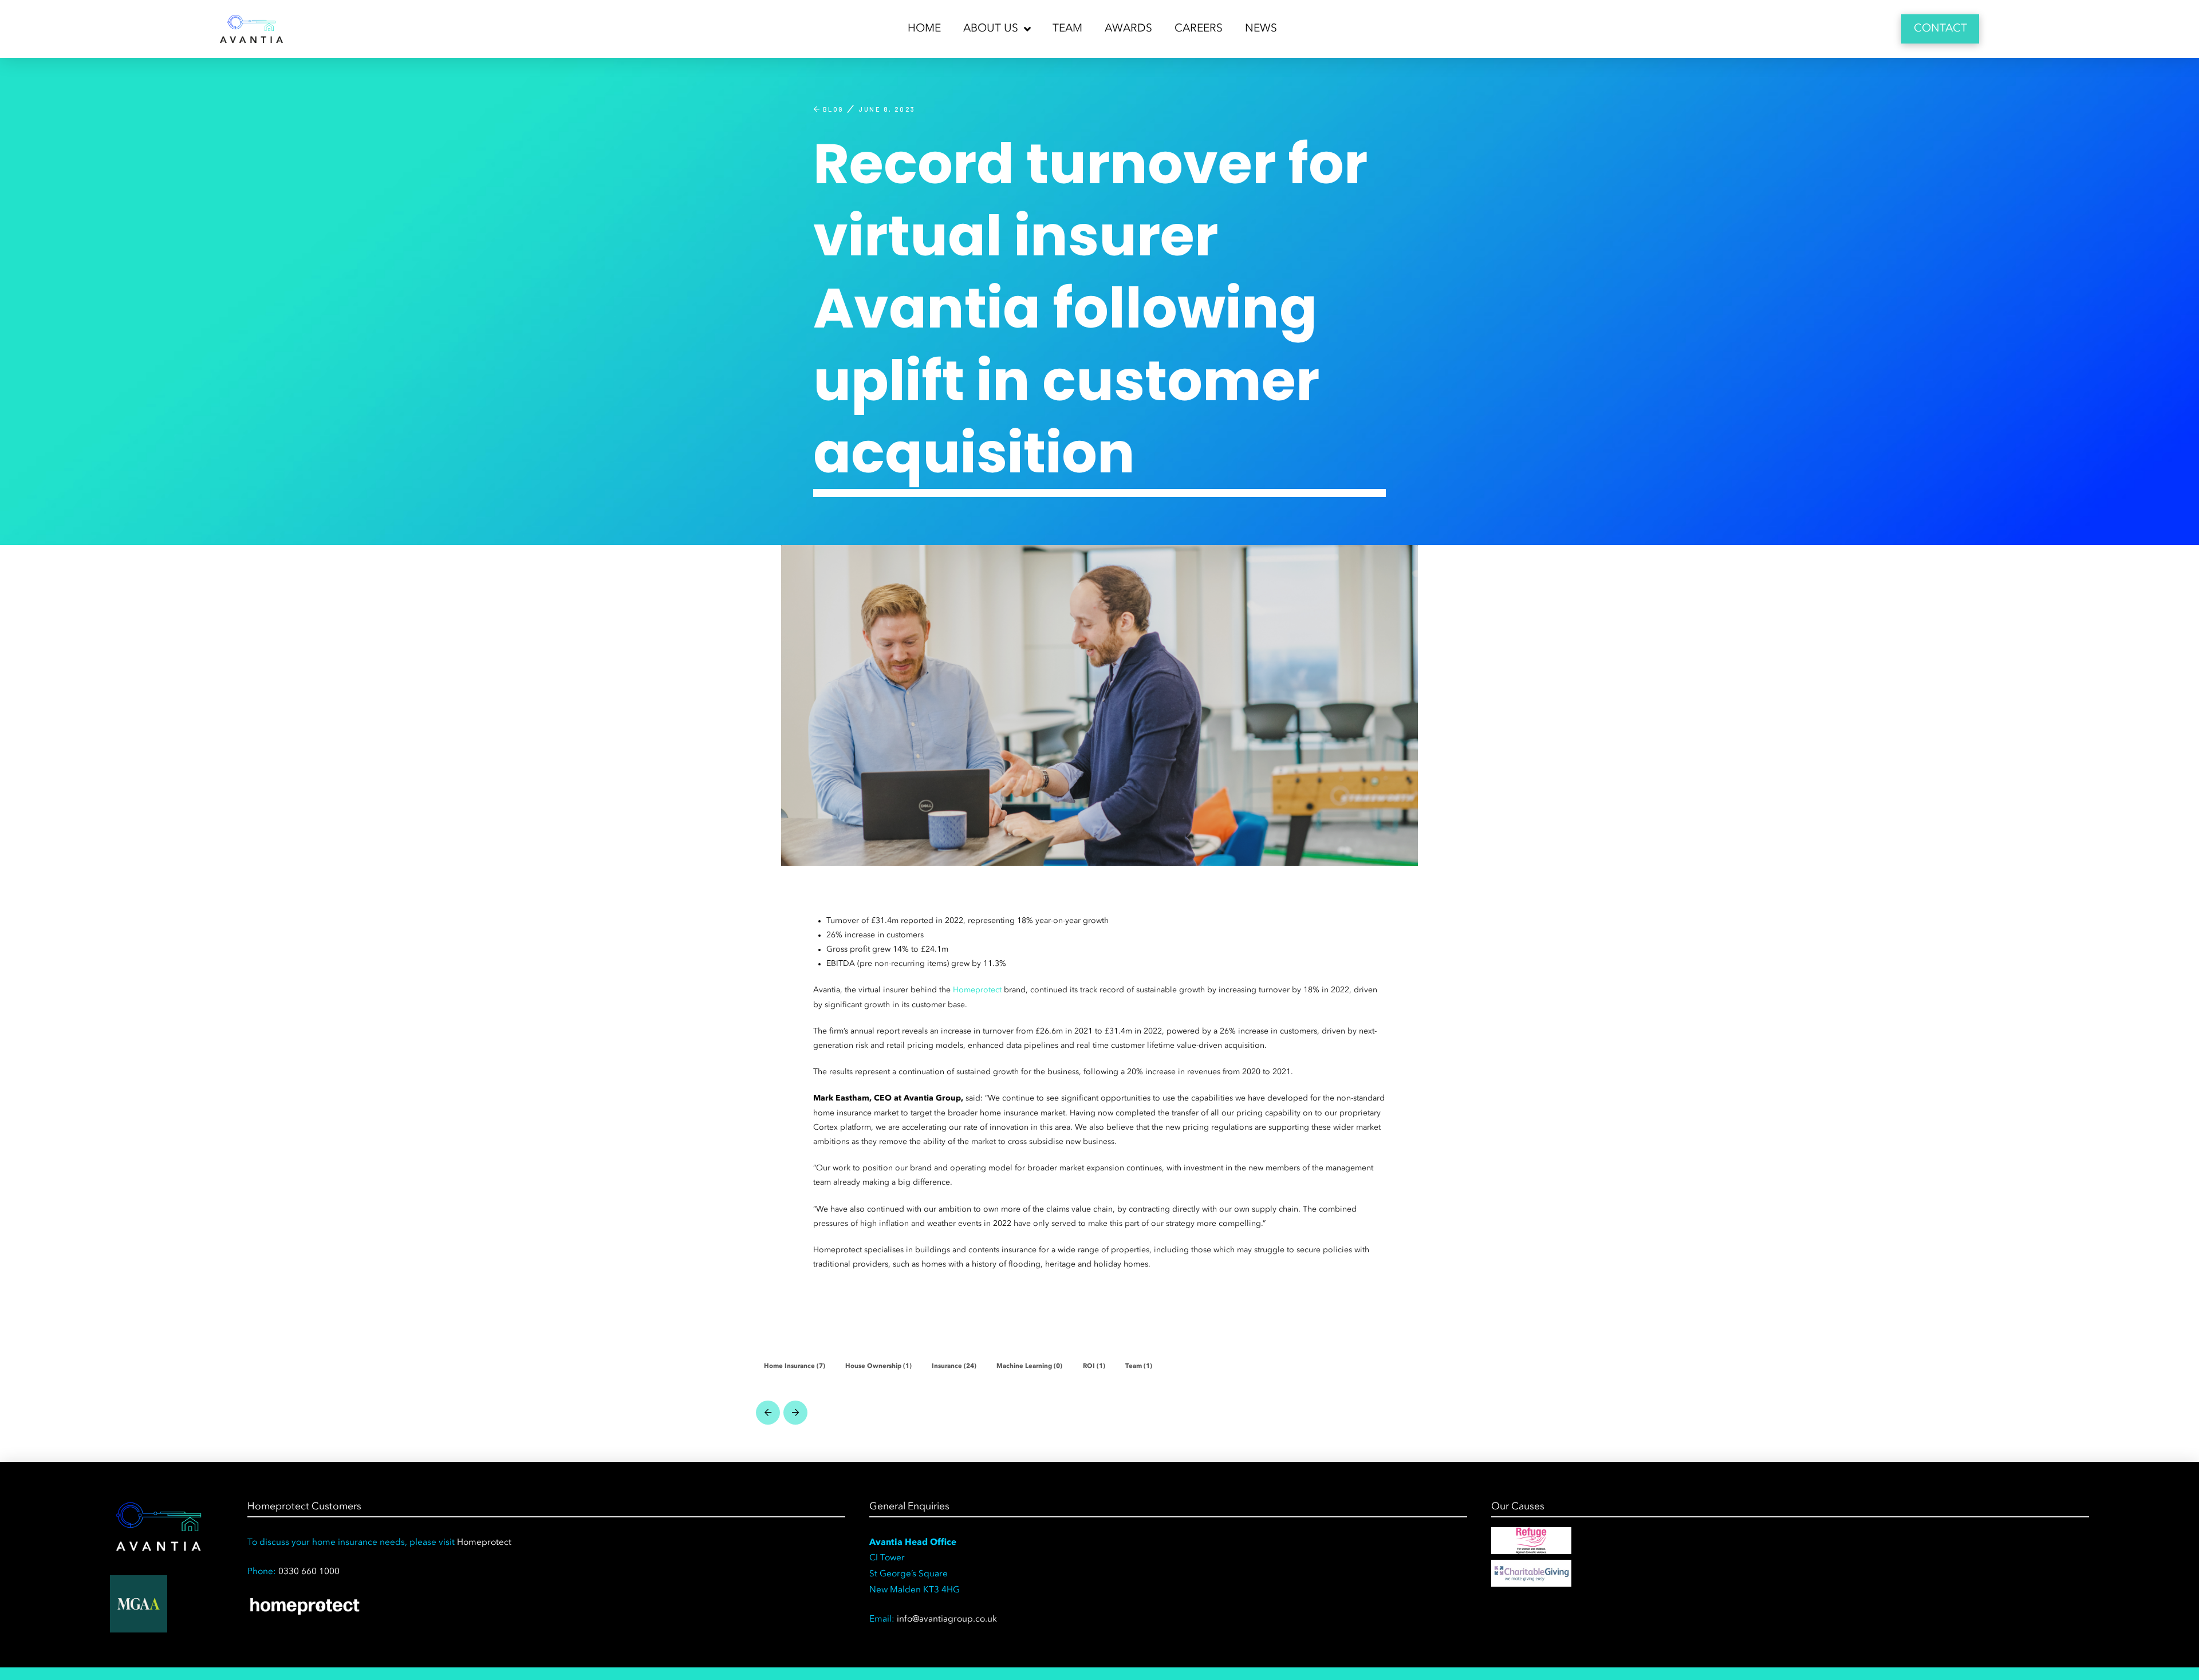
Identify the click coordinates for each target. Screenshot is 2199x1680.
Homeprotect (977, 990)
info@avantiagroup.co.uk (947, 1619)
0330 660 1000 (309, 1572)
